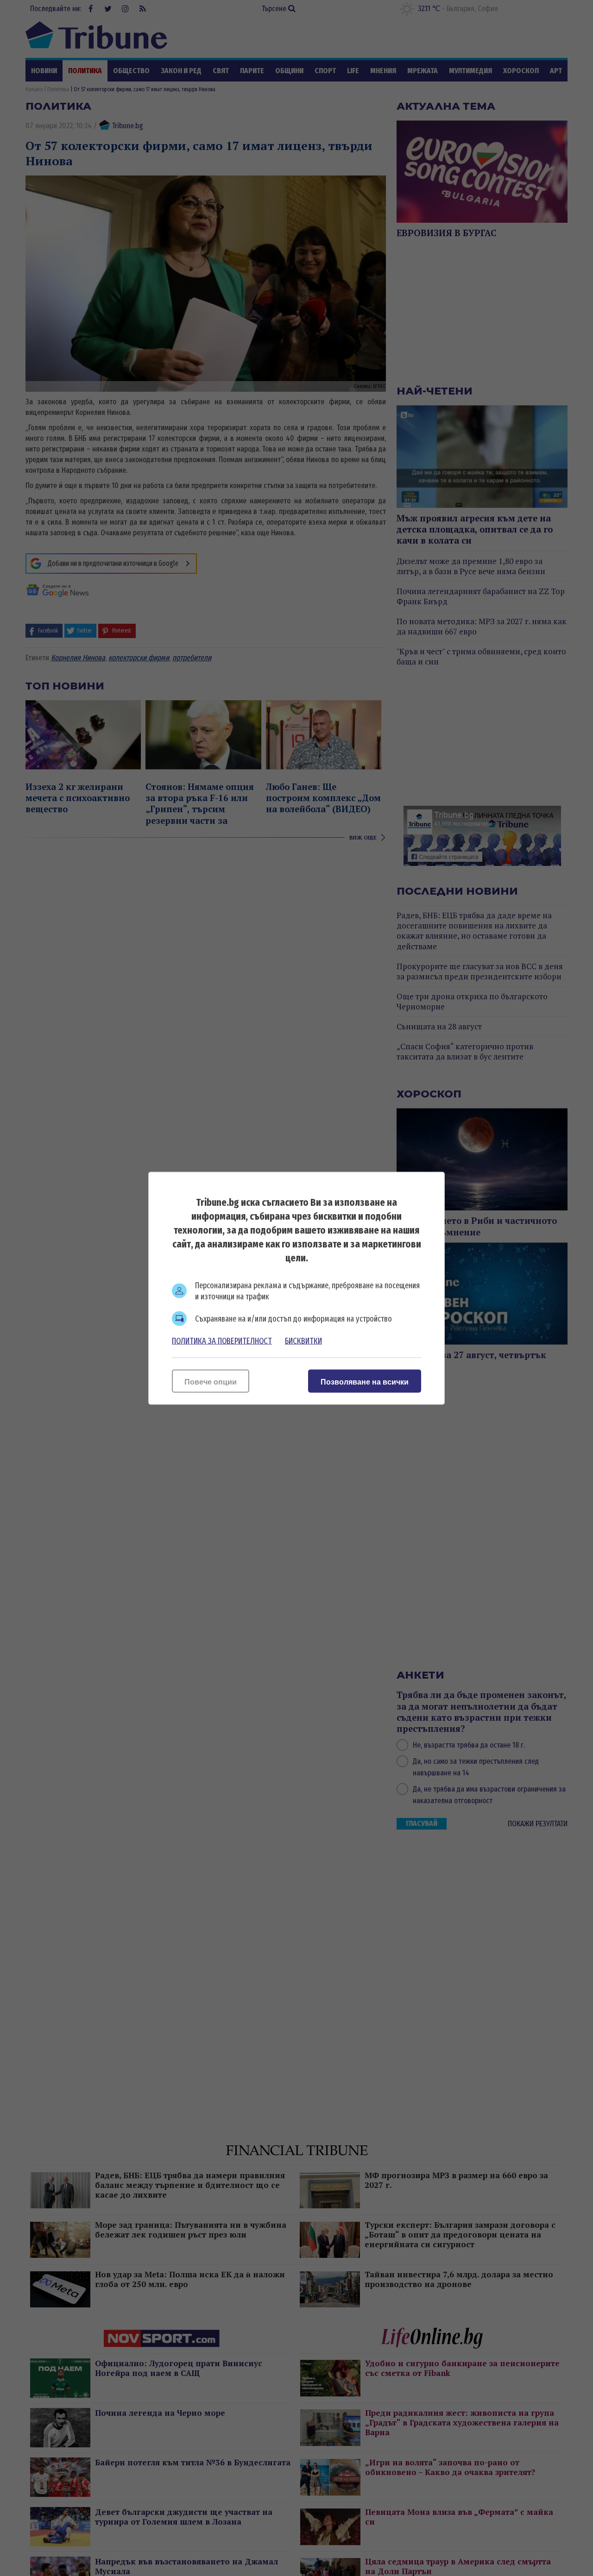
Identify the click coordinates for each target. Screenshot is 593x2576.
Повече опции (211, 1382)
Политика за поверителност (222, 1341)
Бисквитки (303, 1341)
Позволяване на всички (365, 1382)
